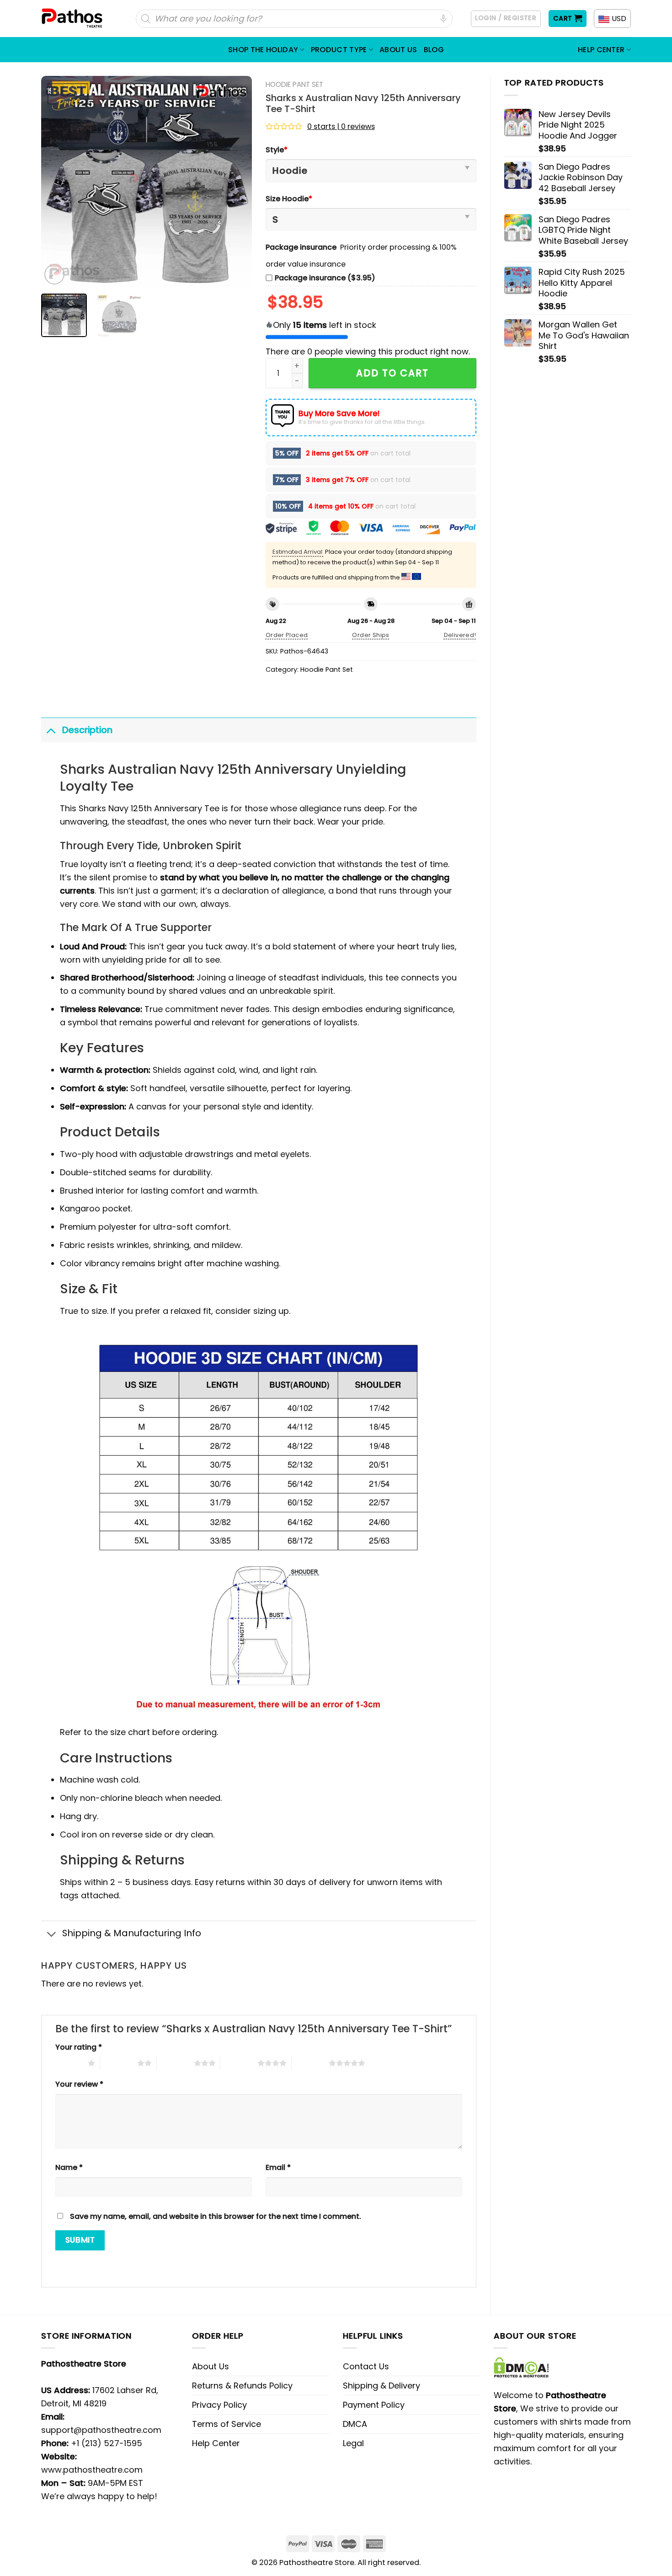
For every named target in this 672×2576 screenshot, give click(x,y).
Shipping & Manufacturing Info (132, 1933)
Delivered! (460, 635)
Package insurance (301, 247)
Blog (434, 50)
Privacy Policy (219, 2405)
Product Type (339, 50)
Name (69, 2167)
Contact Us (366, 2366)
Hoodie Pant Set (294, 84)
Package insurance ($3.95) (325, 278)
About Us (398, 50)
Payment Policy (374, 2405)
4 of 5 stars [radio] (239, 2063)
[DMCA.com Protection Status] (521, 2367)
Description (87, 730)
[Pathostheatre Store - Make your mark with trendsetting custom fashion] (73, 19)
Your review (79, 2084)
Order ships (371, 635)
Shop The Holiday (263, 50)
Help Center (601, 50)
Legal (353, 2443)
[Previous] (57, 181)
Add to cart (392, 373)
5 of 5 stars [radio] (310, 2063)
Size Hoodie (289, 199)
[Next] (236, 181)
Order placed (287, 635)
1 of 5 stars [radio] (69, 2063)
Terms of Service (227, 2424)
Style (277, 150)
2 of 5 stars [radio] (119, 2063)
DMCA (355, 2424)
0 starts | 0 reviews (341, 126)
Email (278, 2167)
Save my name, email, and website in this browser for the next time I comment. (216, 2216)
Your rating (79, 2047)
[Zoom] (54, 274)
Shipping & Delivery (381, 2386)
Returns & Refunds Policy (242, 2386)
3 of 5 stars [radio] (175, 2063)
